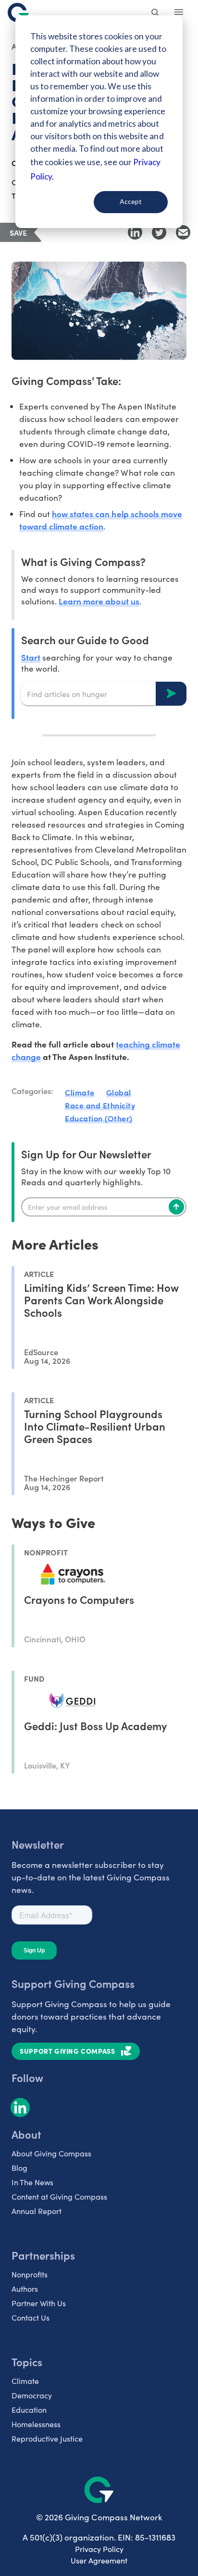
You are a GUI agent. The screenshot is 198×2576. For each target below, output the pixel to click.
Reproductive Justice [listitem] (47, 2438)
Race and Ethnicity (100, 1105)
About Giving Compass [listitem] (51, 2153)
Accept (131, 201)
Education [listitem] (29, 2410)
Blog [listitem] (19, 2168)
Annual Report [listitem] (37, 2211)
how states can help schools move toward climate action (101, 520)
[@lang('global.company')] (18, 12)
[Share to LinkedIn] (135, 232)
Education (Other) (99, 1118)
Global (119, 1092)
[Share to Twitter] (159, 232)
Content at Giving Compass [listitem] (59, 2197)
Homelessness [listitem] (36, 2424)
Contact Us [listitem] (31, 2317)
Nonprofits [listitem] (30, 2274)
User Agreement (99, 2560)
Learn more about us (99, 601)
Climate (80, 1092)
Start (31, 657)
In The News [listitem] (32, 2182)
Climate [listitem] (25, 2381)
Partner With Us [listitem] (39, 2303)
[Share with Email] (183, 232)
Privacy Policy (99, 2549)
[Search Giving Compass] (156, 13)
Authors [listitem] (25, 2289)
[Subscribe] (176, 1207)
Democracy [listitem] (32, 2395)
